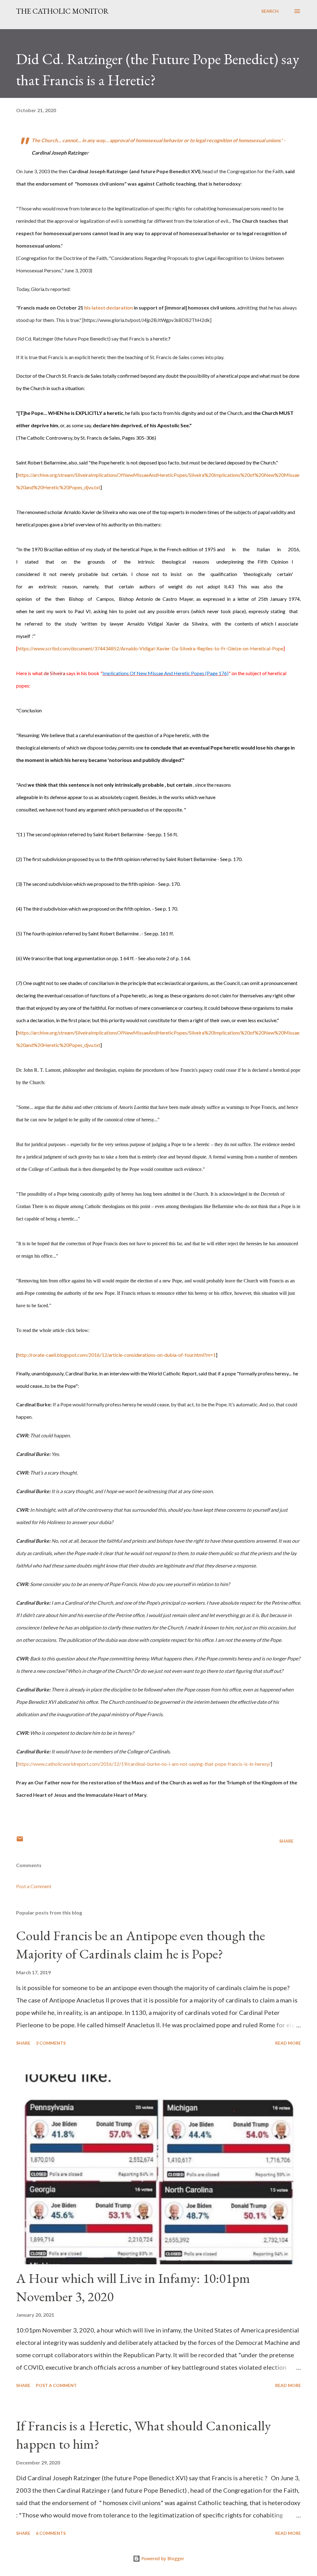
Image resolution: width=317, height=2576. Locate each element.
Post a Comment (34, 1886)
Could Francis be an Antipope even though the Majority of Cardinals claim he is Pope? (141, 1945)
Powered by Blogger (162, 2558)
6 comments (51, 2533)
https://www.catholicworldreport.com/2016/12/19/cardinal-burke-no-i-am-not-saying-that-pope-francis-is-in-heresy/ (144, 1764)
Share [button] (286, 1841)
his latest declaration (109, 308)
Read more (288, 2043)
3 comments (51, 2043)
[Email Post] (20, 1841)
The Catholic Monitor (62, 11)
